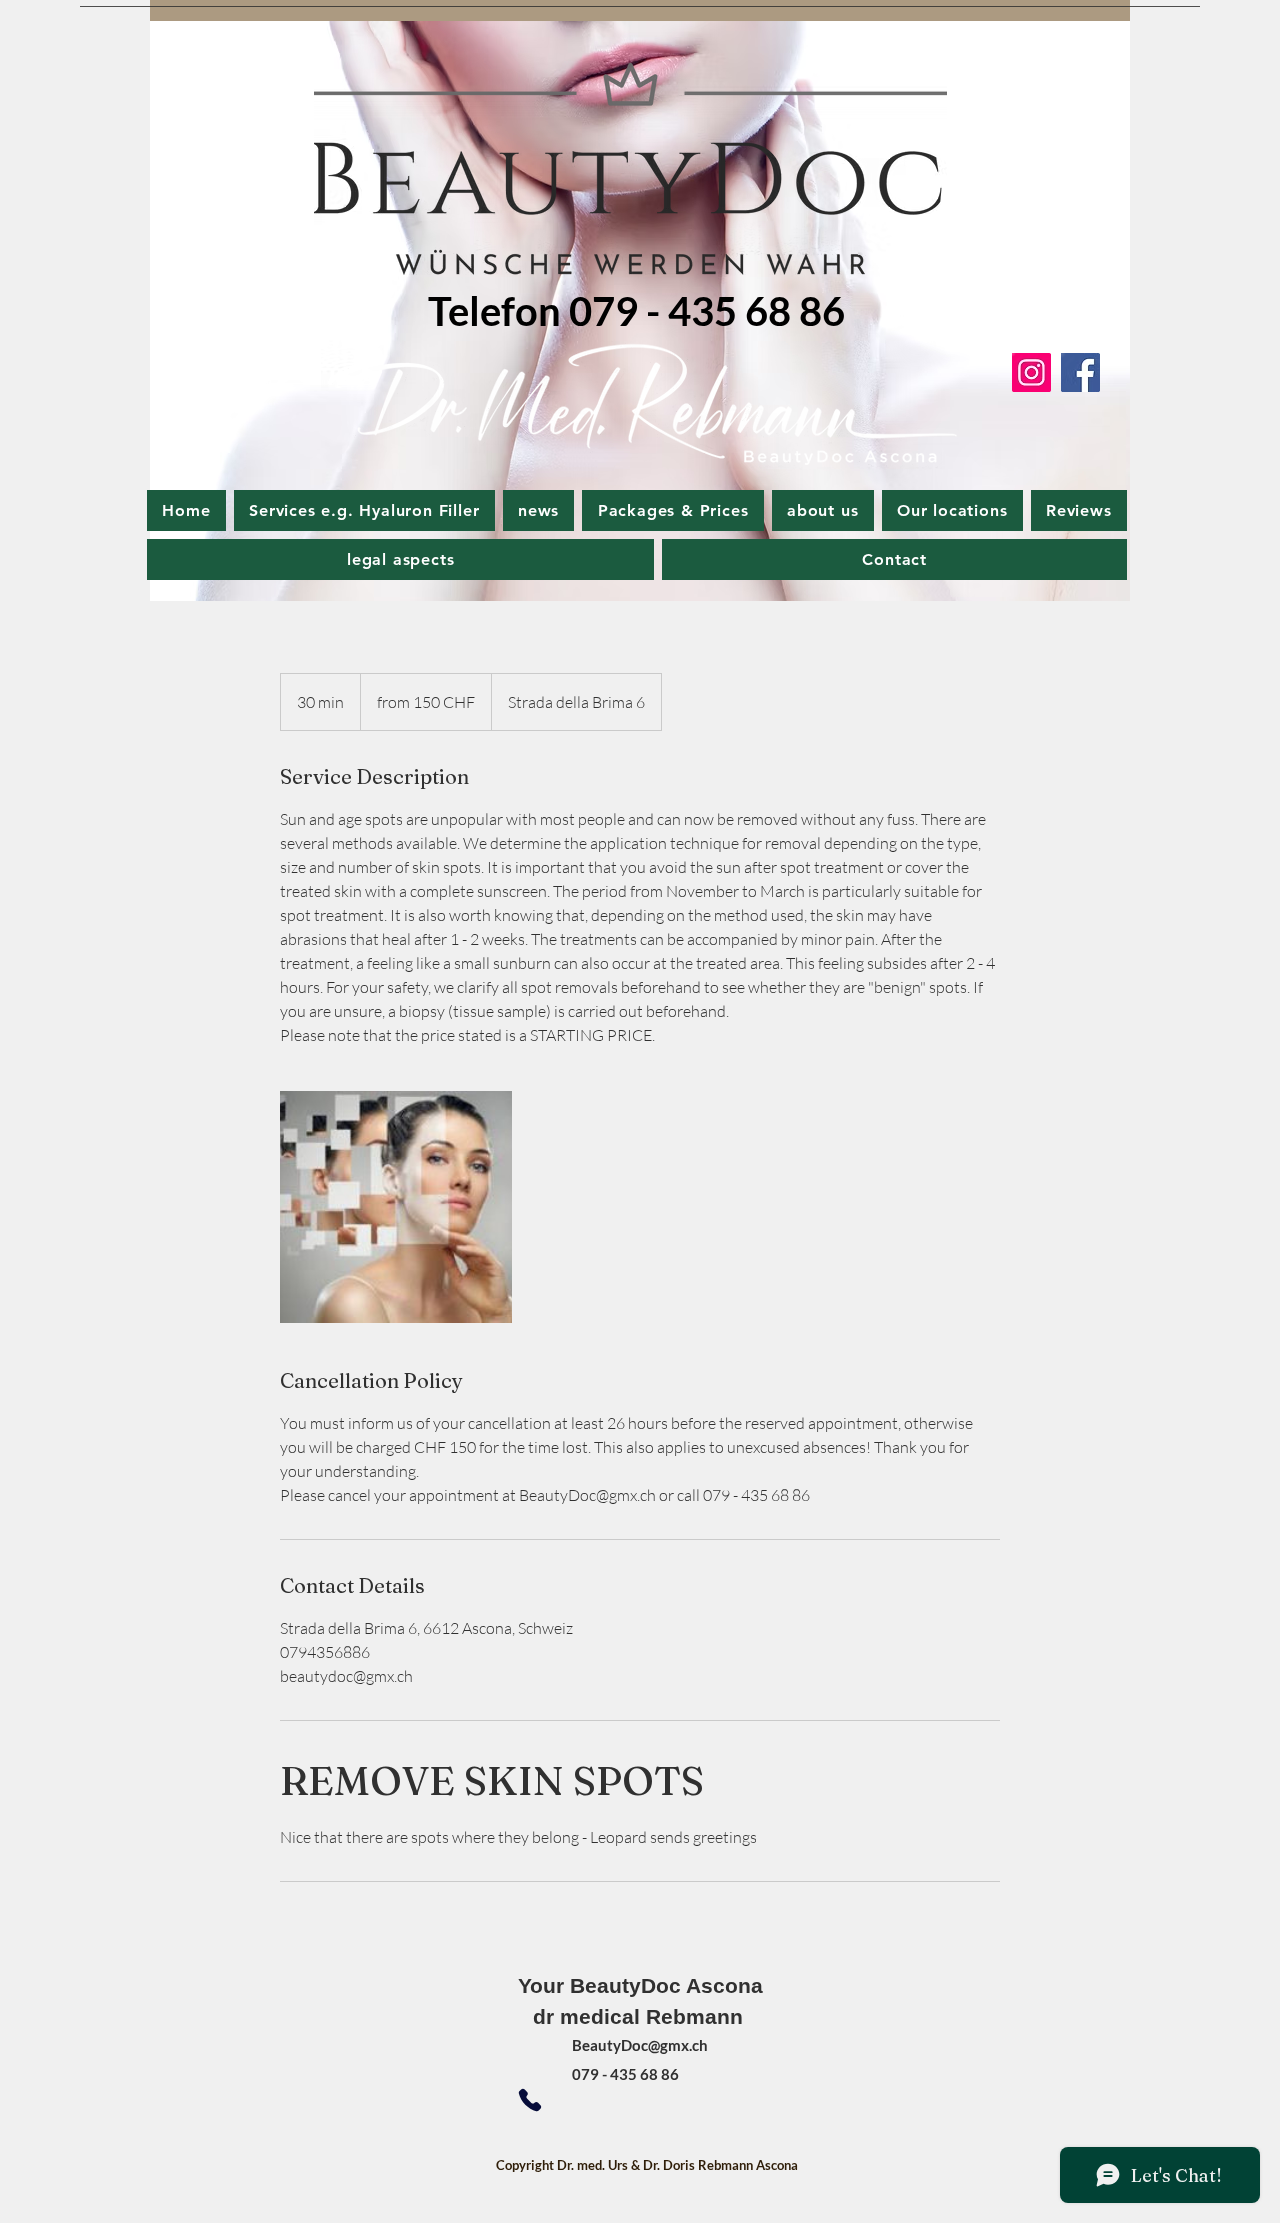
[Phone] (530, 2100)
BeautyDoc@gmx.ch (640, 2045)
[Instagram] (1031, 372)
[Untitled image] (396, 1207)
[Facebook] (1080, 372)
